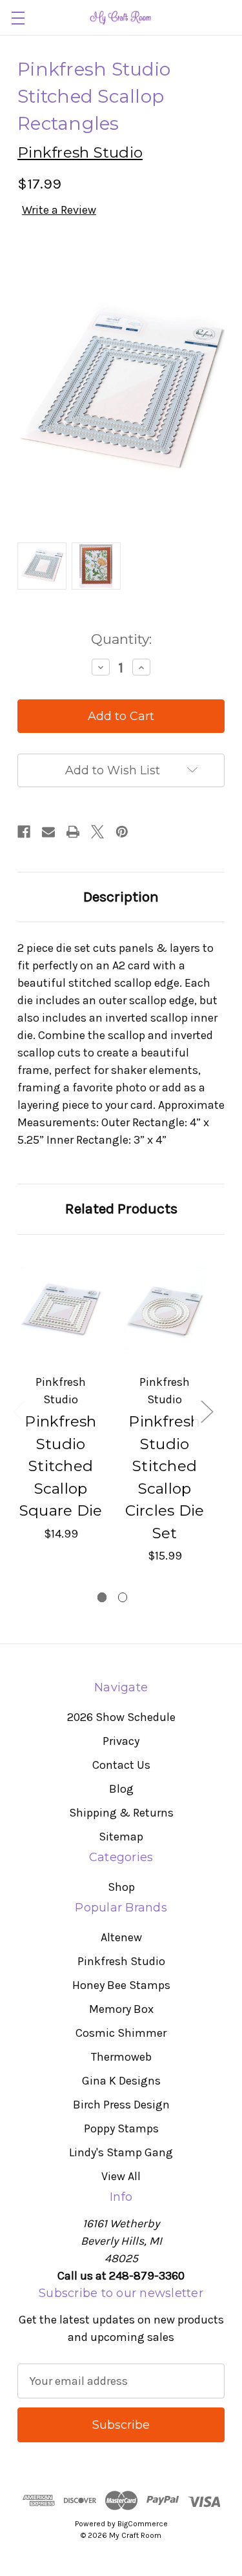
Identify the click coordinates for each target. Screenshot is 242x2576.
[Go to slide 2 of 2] (123, 1597)
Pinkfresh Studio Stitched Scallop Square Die (61, 1466)
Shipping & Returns (121, 1813)
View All (121, 2176)
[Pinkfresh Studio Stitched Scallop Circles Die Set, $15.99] (165, 1309)
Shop (121, 1887)
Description (121, 897)
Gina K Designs (121, 2081)
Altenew (121, 1937)
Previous (19, 1411)
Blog (121, 1789)
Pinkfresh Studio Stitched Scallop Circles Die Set (165, 1477)
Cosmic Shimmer (121, 2033)
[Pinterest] (122, 832)
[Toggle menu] (18, 18)
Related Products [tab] (121, 1209)
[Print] (73, 832)
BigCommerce (143, 2524)
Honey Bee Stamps (121, 1985)
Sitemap (121, 1837)
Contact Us (121, 1765)
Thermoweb (121, 2057)
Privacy (121, 1741)
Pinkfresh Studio (121, 1961)
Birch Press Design (121, 2105)
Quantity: (121, 639)
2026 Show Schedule (121, 1717)
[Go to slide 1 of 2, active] (102, 1597)
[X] (97, 832)
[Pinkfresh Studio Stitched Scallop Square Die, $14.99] (61, 1309)
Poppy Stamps (121, 2128)
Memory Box (121, 2009)
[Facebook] (24, 832)
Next (207, 1411)
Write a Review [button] (59, 210)
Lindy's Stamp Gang (121, 2152)
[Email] (48, 832)
